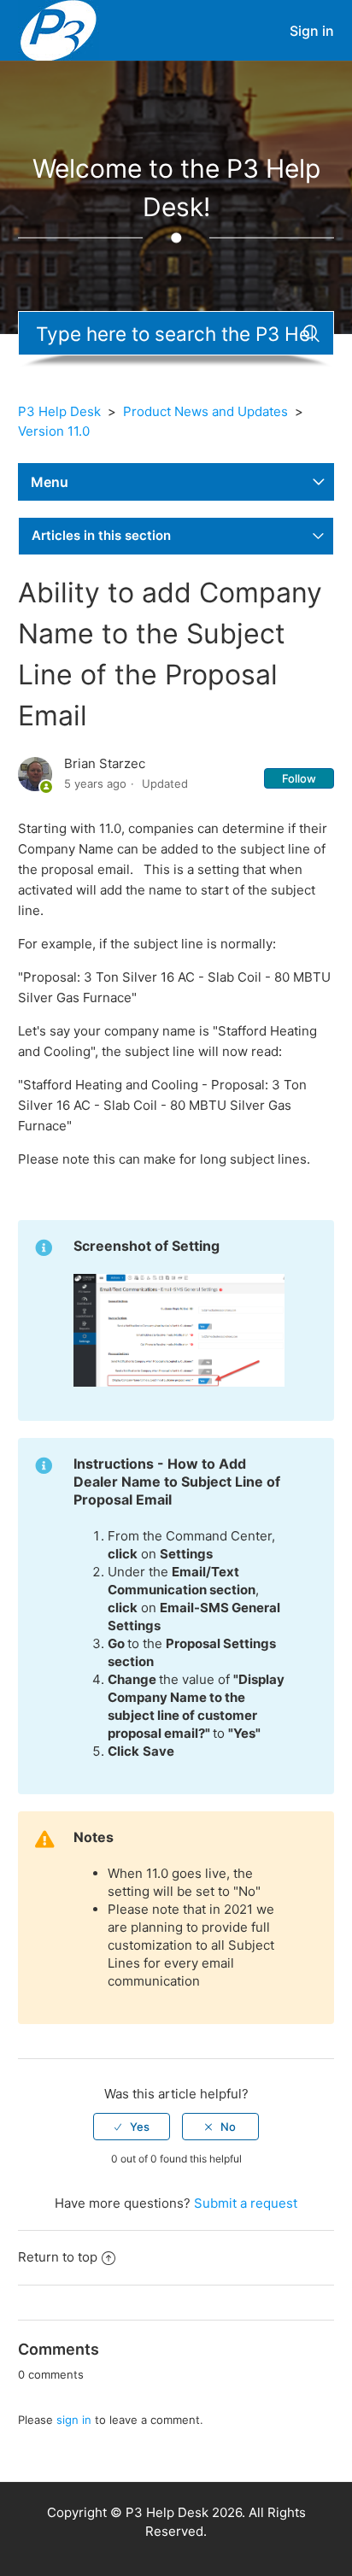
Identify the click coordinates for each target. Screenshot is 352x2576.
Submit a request (246, 2203)
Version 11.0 (54, 431)
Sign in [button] (312, 31)
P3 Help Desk (59, 411)
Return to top (58, 2257)
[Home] (59, 29)
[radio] (132, 2127)
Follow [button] (299, 778)
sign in (74, 2420)
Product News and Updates (205, 411)
